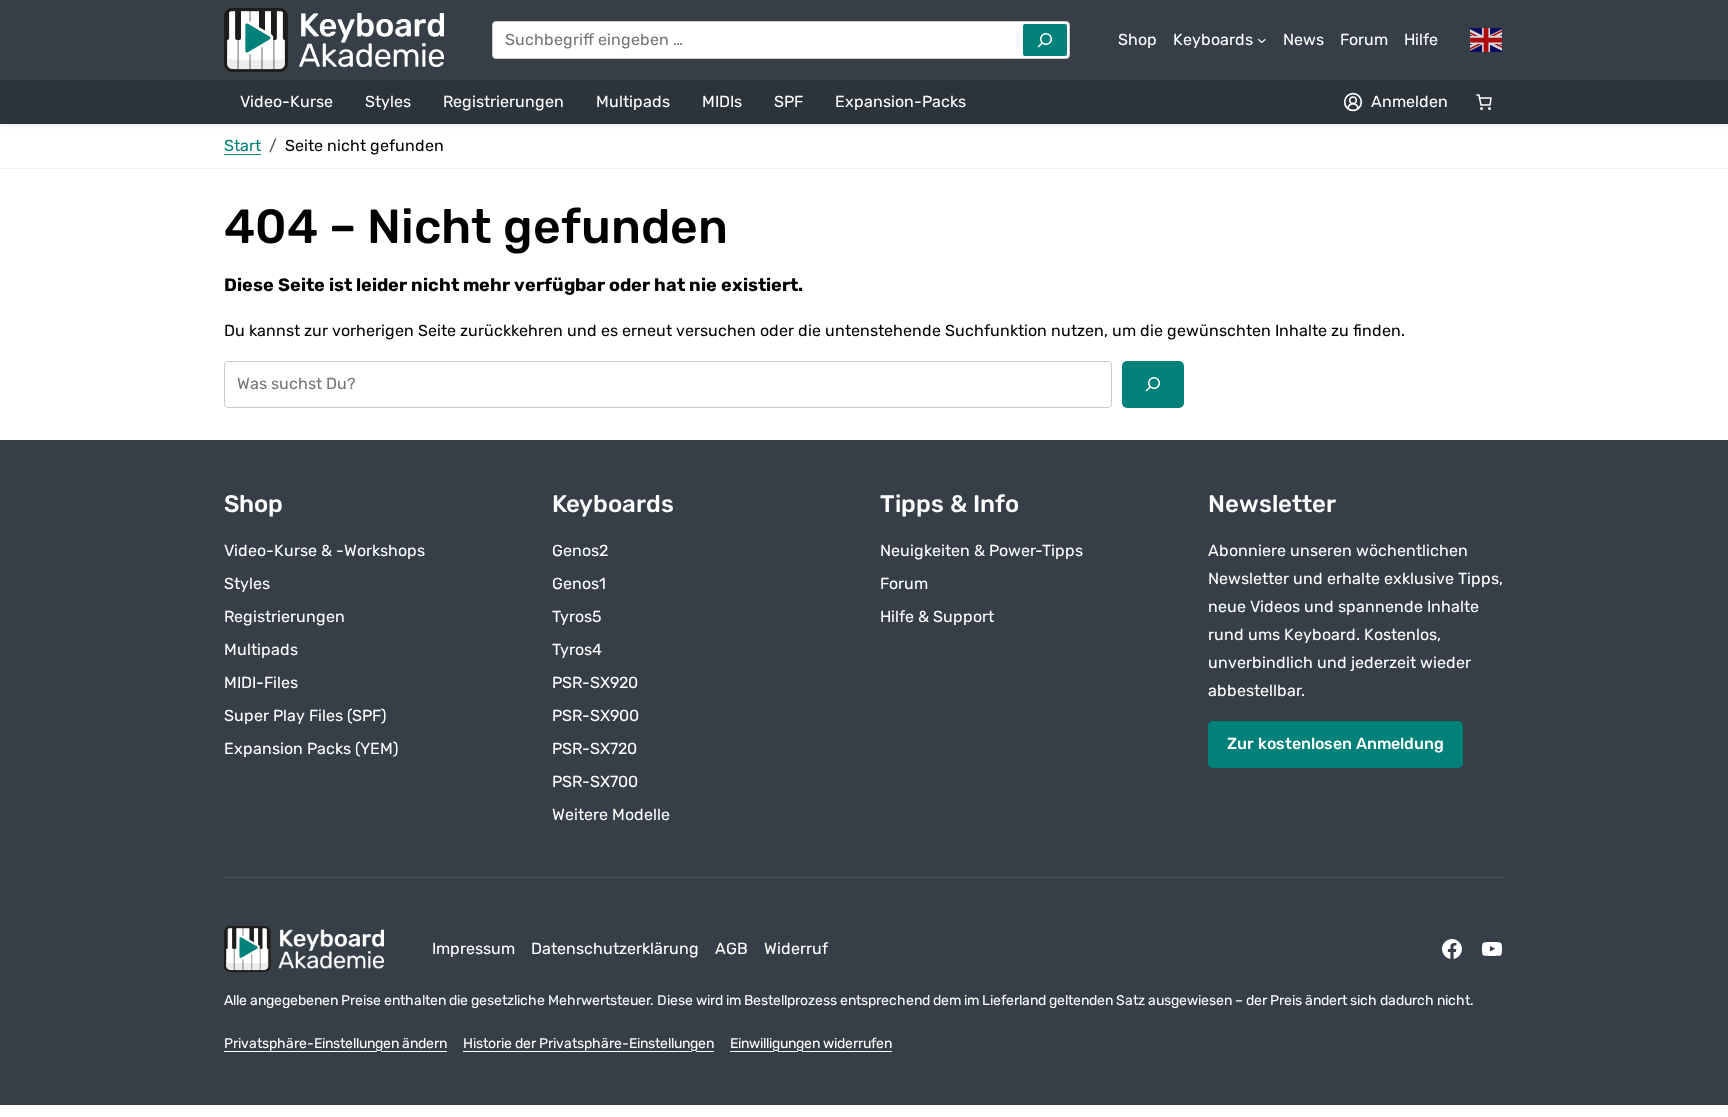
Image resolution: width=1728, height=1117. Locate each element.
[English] (1487, 38)
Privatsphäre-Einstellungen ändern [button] (335, 1043)
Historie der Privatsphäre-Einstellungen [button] (588, 1043)
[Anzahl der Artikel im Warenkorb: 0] (1484, 102)
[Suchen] (1153, 384)
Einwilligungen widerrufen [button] (811, 1043)
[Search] (1045, 40)
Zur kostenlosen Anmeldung (1335, 743)
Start (242, 145)
